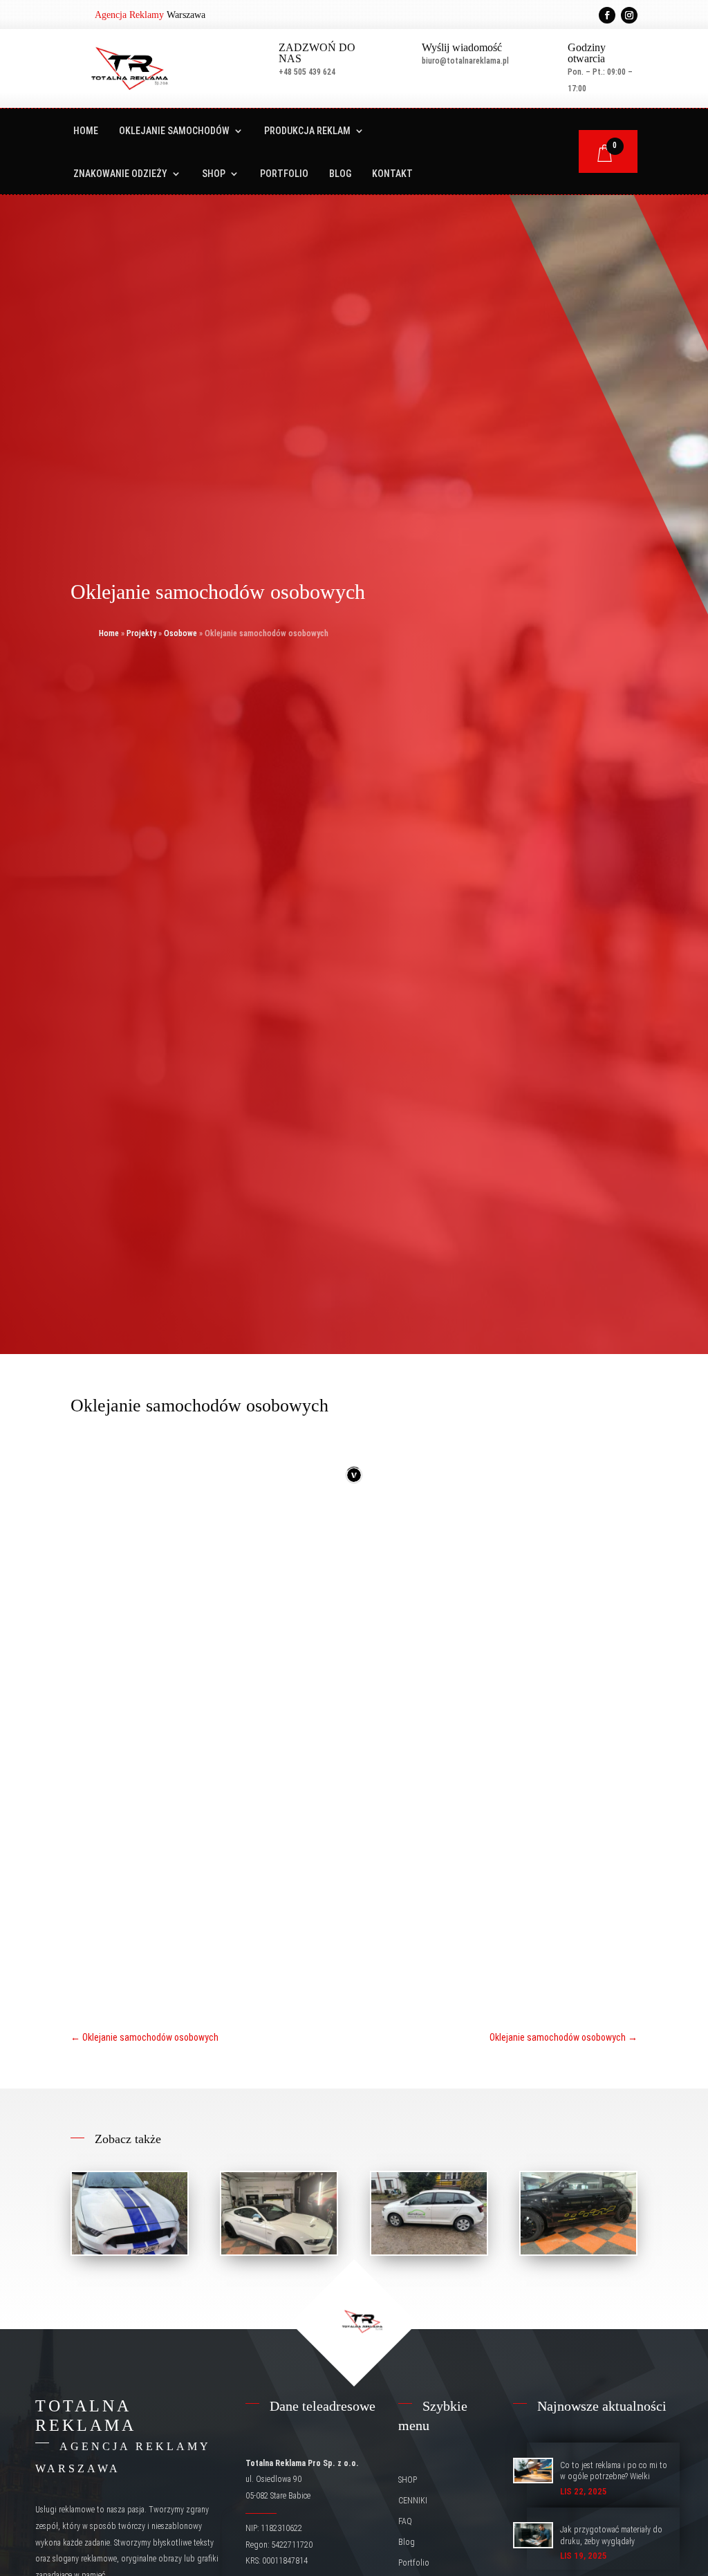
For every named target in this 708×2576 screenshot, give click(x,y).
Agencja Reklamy (129, 15)
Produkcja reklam (307, 131)
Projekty (141, 633)
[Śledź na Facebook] (607, 15)
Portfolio (284, 174)
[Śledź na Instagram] (629, 15)
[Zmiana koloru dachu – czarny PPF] (279, 2213)
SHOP (214, 174)
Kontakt (392, 174)
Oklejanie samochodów (174, 131)
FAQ (405, 2521)
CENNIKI (413, 2501)
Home (86, 131)
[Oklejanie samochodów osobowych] (130, 2213)
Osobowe (180, 633)
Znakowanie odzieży (120, 174)
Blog (340, 174)
